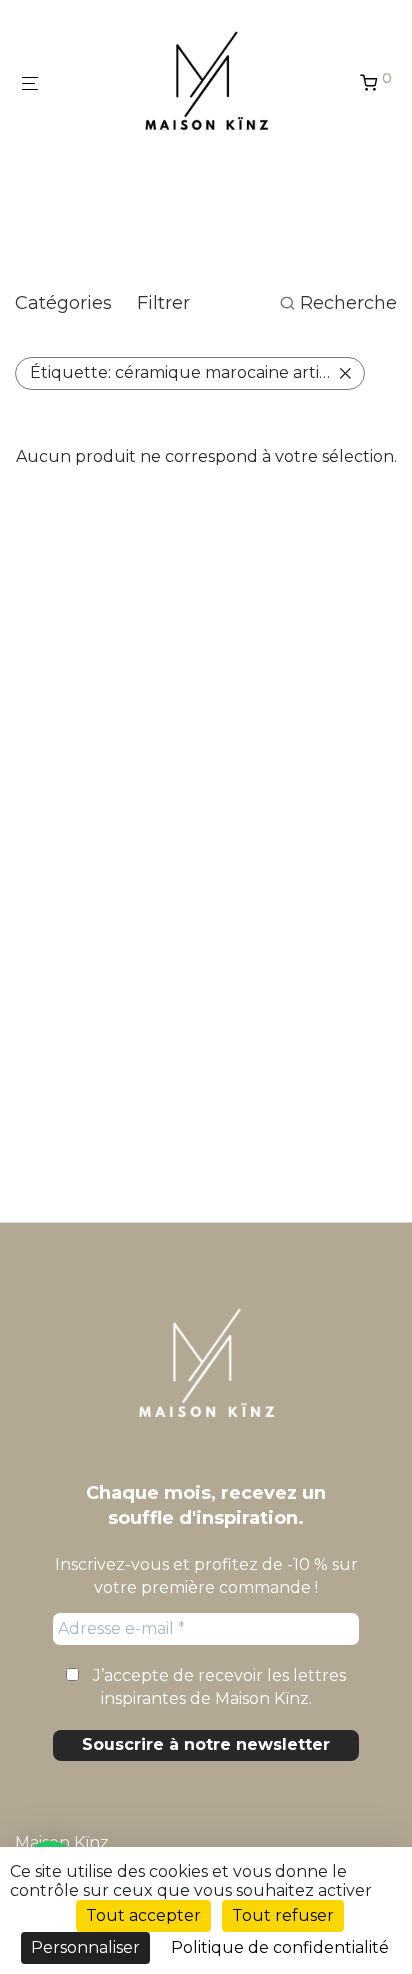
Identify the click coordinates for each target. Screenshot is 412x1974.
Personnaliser (85, 1947)
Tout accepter (143, 1915)
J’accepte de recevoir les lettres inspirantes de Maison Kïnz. (217, 1686)
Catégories (63, 303)
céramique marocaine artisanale (197, 372)
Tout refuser (283, 1915)
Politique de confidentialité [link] (280, 1947)
